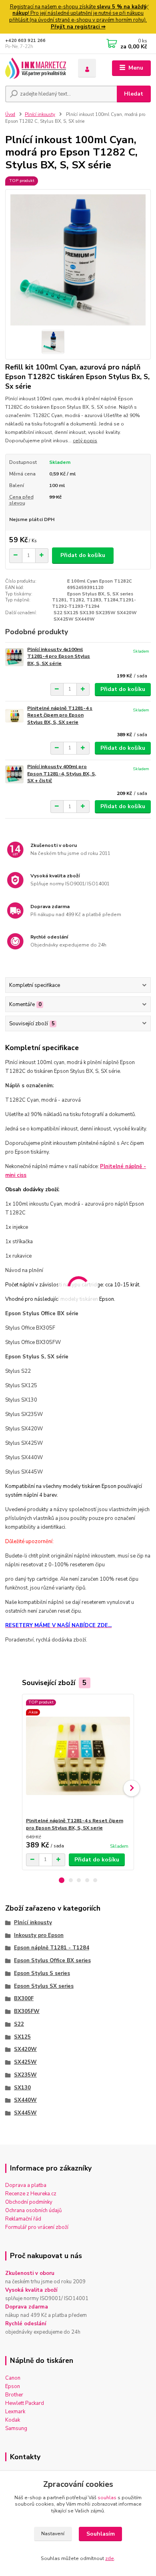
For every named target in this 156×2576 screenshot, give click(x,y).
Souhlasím (101, 2534)
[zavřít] (146, 8)
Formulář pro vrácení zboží (37, 2227)
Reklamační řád (23, 2219)
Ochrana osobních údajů (33, 2211)
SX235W (25, 2075)
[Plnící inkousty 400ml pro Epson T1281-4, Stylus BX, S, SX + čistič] (14, 774)
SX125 (22, 2037)
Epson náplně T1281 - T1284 (52, 1948)
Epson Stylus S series (42, 1973)
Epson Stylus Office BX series (52, 1961)
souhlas (107, 2498)
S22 (19, 2024)
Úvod (10, 115)
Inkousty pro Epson (39, 1935)
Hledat (134, 94)
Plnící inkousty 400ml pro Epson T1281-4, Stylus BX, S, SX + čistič (62, 774)
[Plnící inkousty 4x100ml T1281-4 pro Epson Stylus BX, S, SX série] (14, 657)
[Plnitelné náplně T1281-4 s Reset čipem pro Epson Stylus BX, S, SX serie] (14, 716)
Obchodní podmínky (29, 2202)
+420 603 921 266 (25, 41)
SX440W (25, 2100)
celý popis (85, 441)
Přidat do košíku (83, 555)
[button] (62, 1880)
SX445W (25, 2113)
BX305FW (27, 2011)
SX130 (22, 2088)
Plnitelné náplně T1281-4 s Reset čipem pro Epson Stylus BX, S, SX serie (60, 715)
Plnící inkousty (40, 115)
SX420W (25, 2049)
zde (110, 2558)
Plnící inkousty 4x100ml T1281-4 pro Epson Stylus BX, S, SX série (59, 656)
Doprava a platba (26, 2185)
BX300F (24, 1999)
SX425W (25, 2062)
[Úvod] (36, 68)
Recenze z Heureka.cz (31, 2194)
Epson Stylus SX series (44, 1986)
